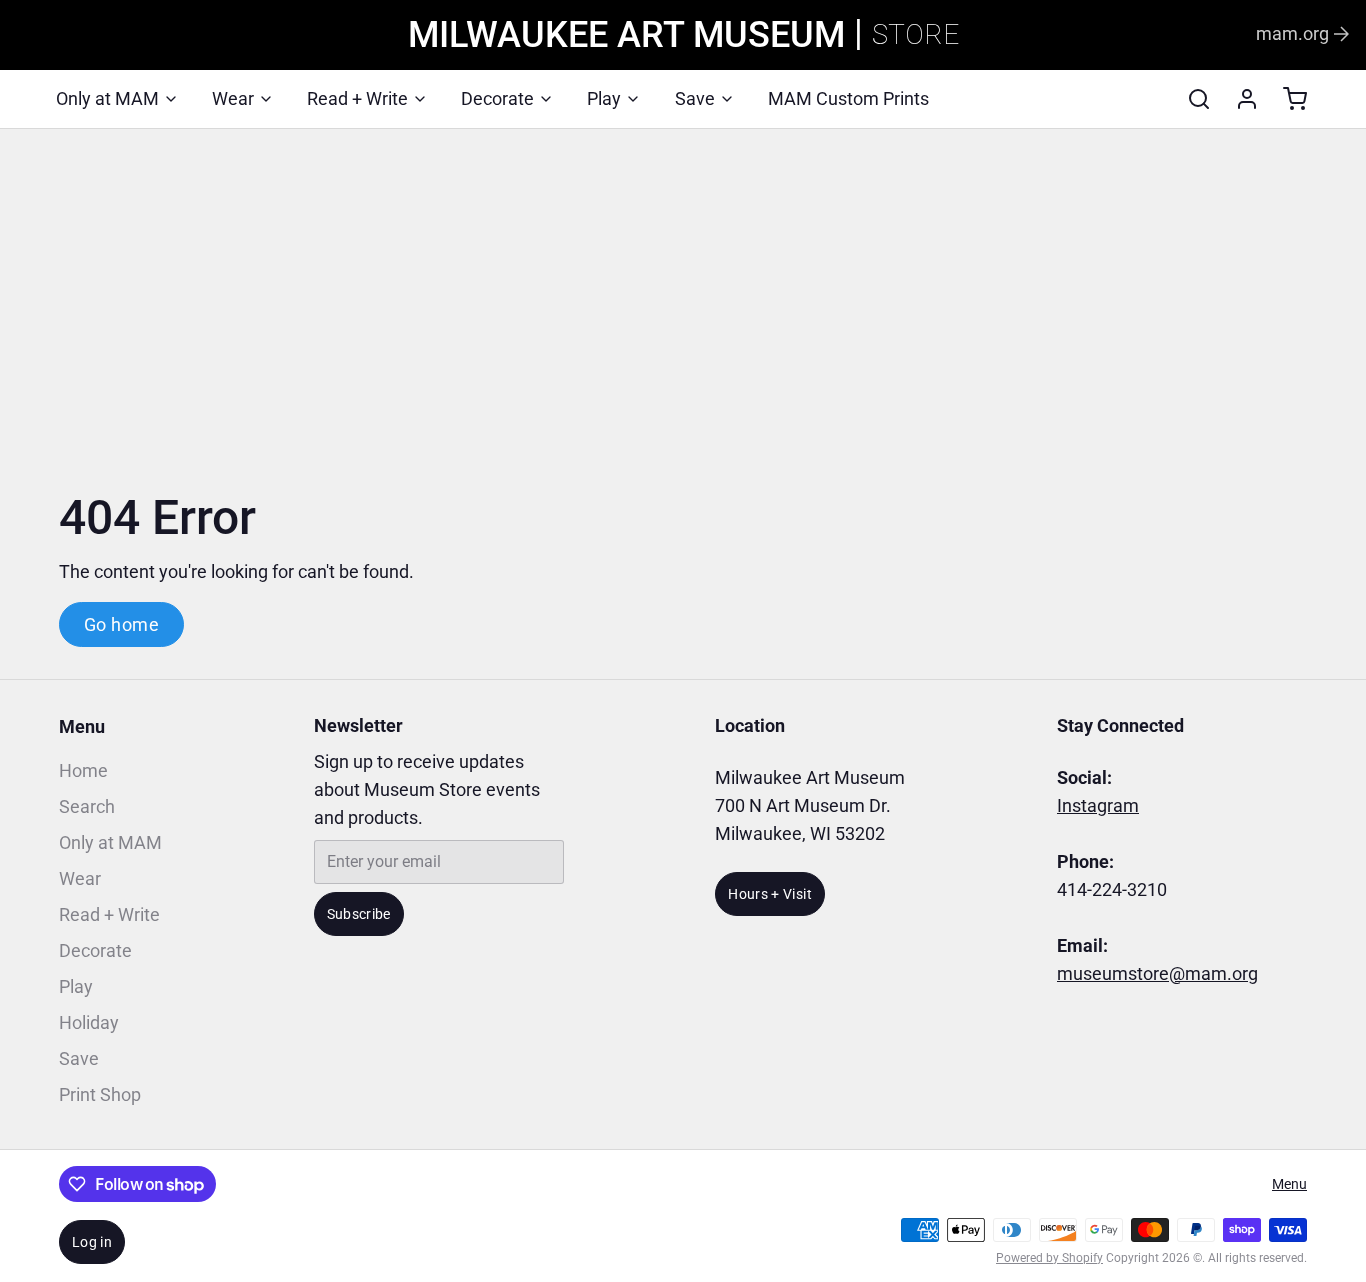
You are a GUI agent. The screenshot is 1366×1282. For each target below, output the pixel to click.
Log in (92, 1242)
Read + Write (357, 98)
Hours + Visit (770, 894)
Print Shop (100, 1094)
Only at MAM (107, 98)
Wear (233, 98)
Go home (121, 624)
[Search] (1191, 99)
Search (87, 806)
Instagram (1098, 805)
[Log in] (1239, 99)
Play (604, 98)
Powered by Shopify (1049, 1258)
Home (83, 770)
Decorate (497, 98)
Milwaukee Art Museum (626, 35)
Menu (82, 726)
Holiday (89, 1022)
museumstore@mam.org (1157, 973)
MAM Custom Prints (848, 98)
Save (695, 98)
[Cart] (1287, 99)
